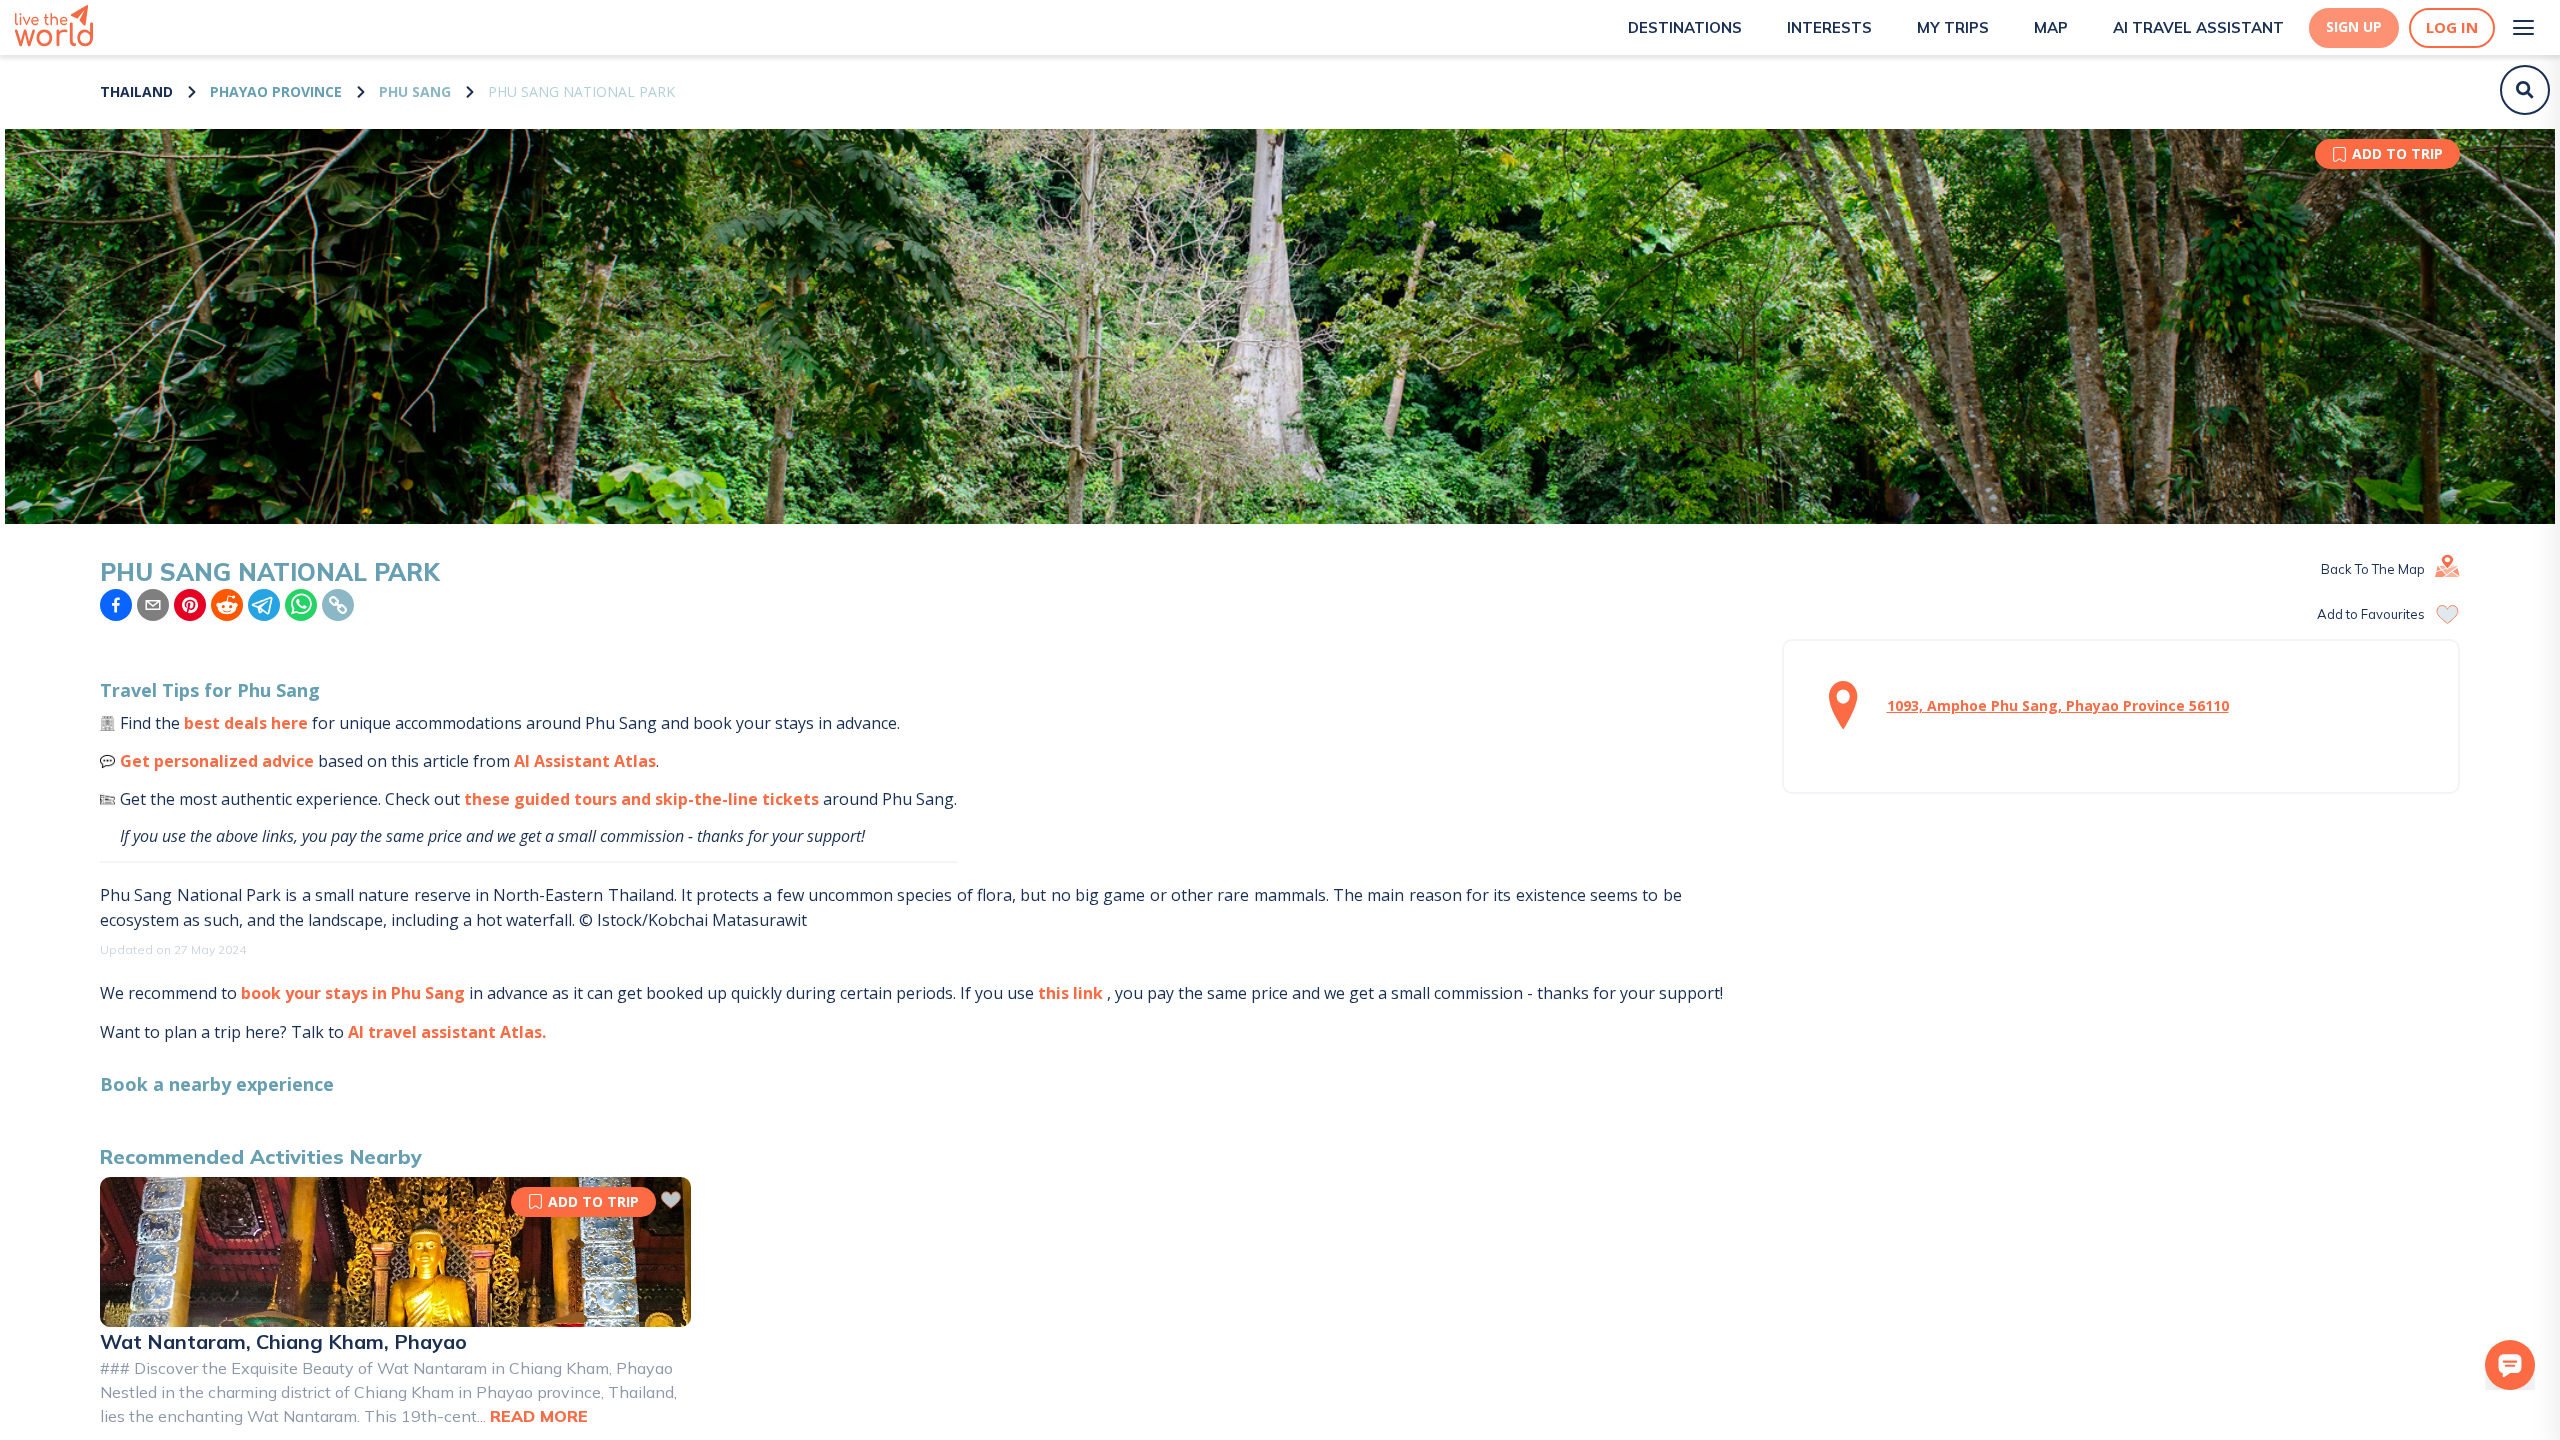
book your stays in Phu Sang (353, 993)
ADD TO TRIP (2397, 153)
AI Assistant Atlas (585, 761)
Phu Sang (415, 91)
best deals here (246, 723)
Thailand (136, 91)
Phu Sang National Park (581, 91)
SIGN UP (2354, 27)
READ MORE (539, 1416)
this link (1070, 993)
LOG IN (2452, 27)
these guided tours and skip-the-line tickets (641, 799)
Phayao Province (276, 91)
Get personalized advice (217, 761)
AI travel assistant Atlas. (447, 1032)
